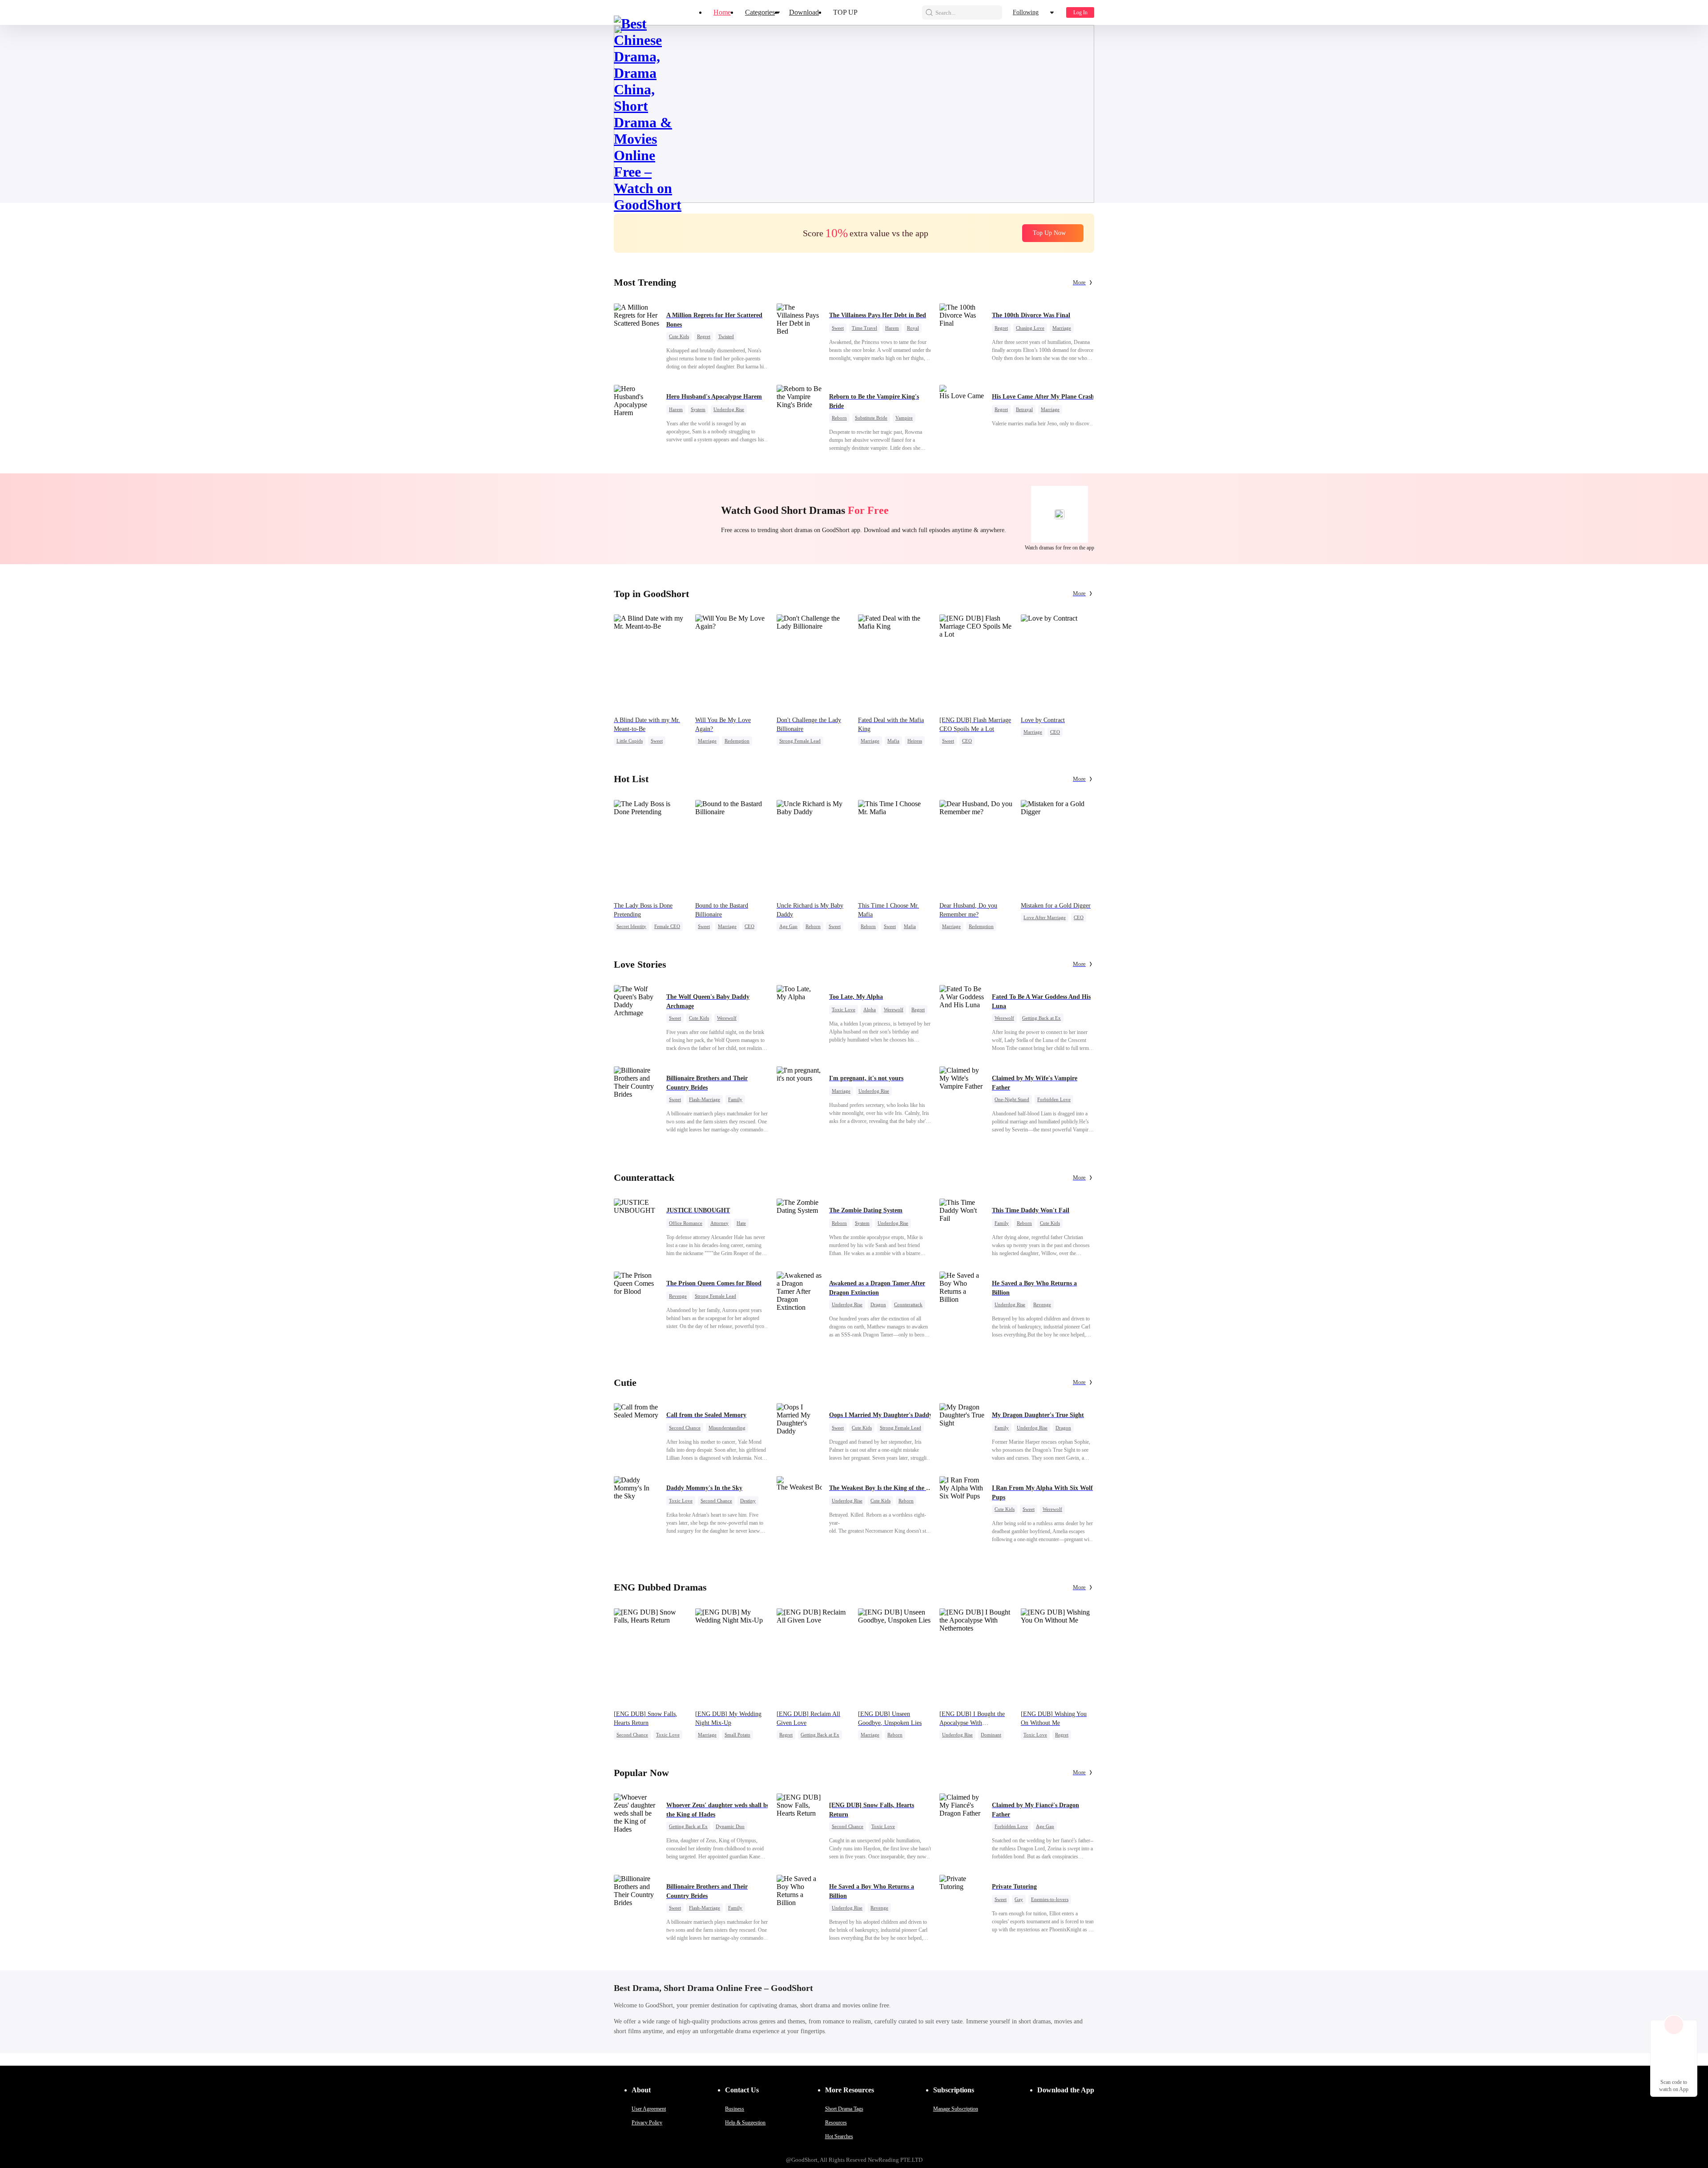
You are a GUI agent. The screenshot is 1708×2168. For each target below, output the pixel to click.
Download (804, 12)
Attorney (719, 1223)
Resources (836, 2123)
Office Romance (686, 1223)
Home (722, 12)
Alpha (870, 1009)
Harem (892, 328)
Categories (760, 12)
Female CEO (667, 926)
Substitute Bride (871, 418)
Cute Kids (679, 336)
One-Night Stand (1012, 1099)
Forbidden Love (1054, 1099)
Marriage (1062, 328)
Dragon (878, 1304)
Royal (913, 328)
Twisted (726, 336)
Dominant (991, 1735)
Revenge (678, 1296)
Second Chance (685, 1428)
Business (735, 2109)
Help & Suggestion (745, 2123)
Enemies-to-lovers (1050, 1899)
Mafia (893, 741)
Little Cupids (630, 741)
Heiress (915, 741)
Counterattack (908, 1304)
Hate (741, 1223)
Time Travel (864, 328)
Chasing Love (1030, 328)
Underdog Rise (729, 409)
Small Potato (737, 1735)
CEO (967, 741)
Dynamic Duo (730, 1826)
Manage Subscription (956, 2109)
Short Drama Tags (844, 2109)
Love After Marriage (1045, 917)
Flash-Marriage (705, 1099)
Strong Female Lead (800, 741)
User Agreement (649, 2109)
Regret (704, 336)
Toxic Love (844, 1009)
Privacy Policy (647, 2123)
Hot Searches (839, 2136)
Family (735, 1099)
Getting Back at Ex (1041, 1018)
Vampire (904, 418)
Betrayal (1024, 409)
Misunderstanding (727, 1428)
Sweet (838, 328)
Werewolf (727, 1018)
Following (1026, 12)
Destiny (748, 1501)
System (698, 409)
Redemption (737, 741)
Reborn (839, 418)
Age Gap (788, 926)
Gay (1019, 1899)
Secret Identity (631, 926)
